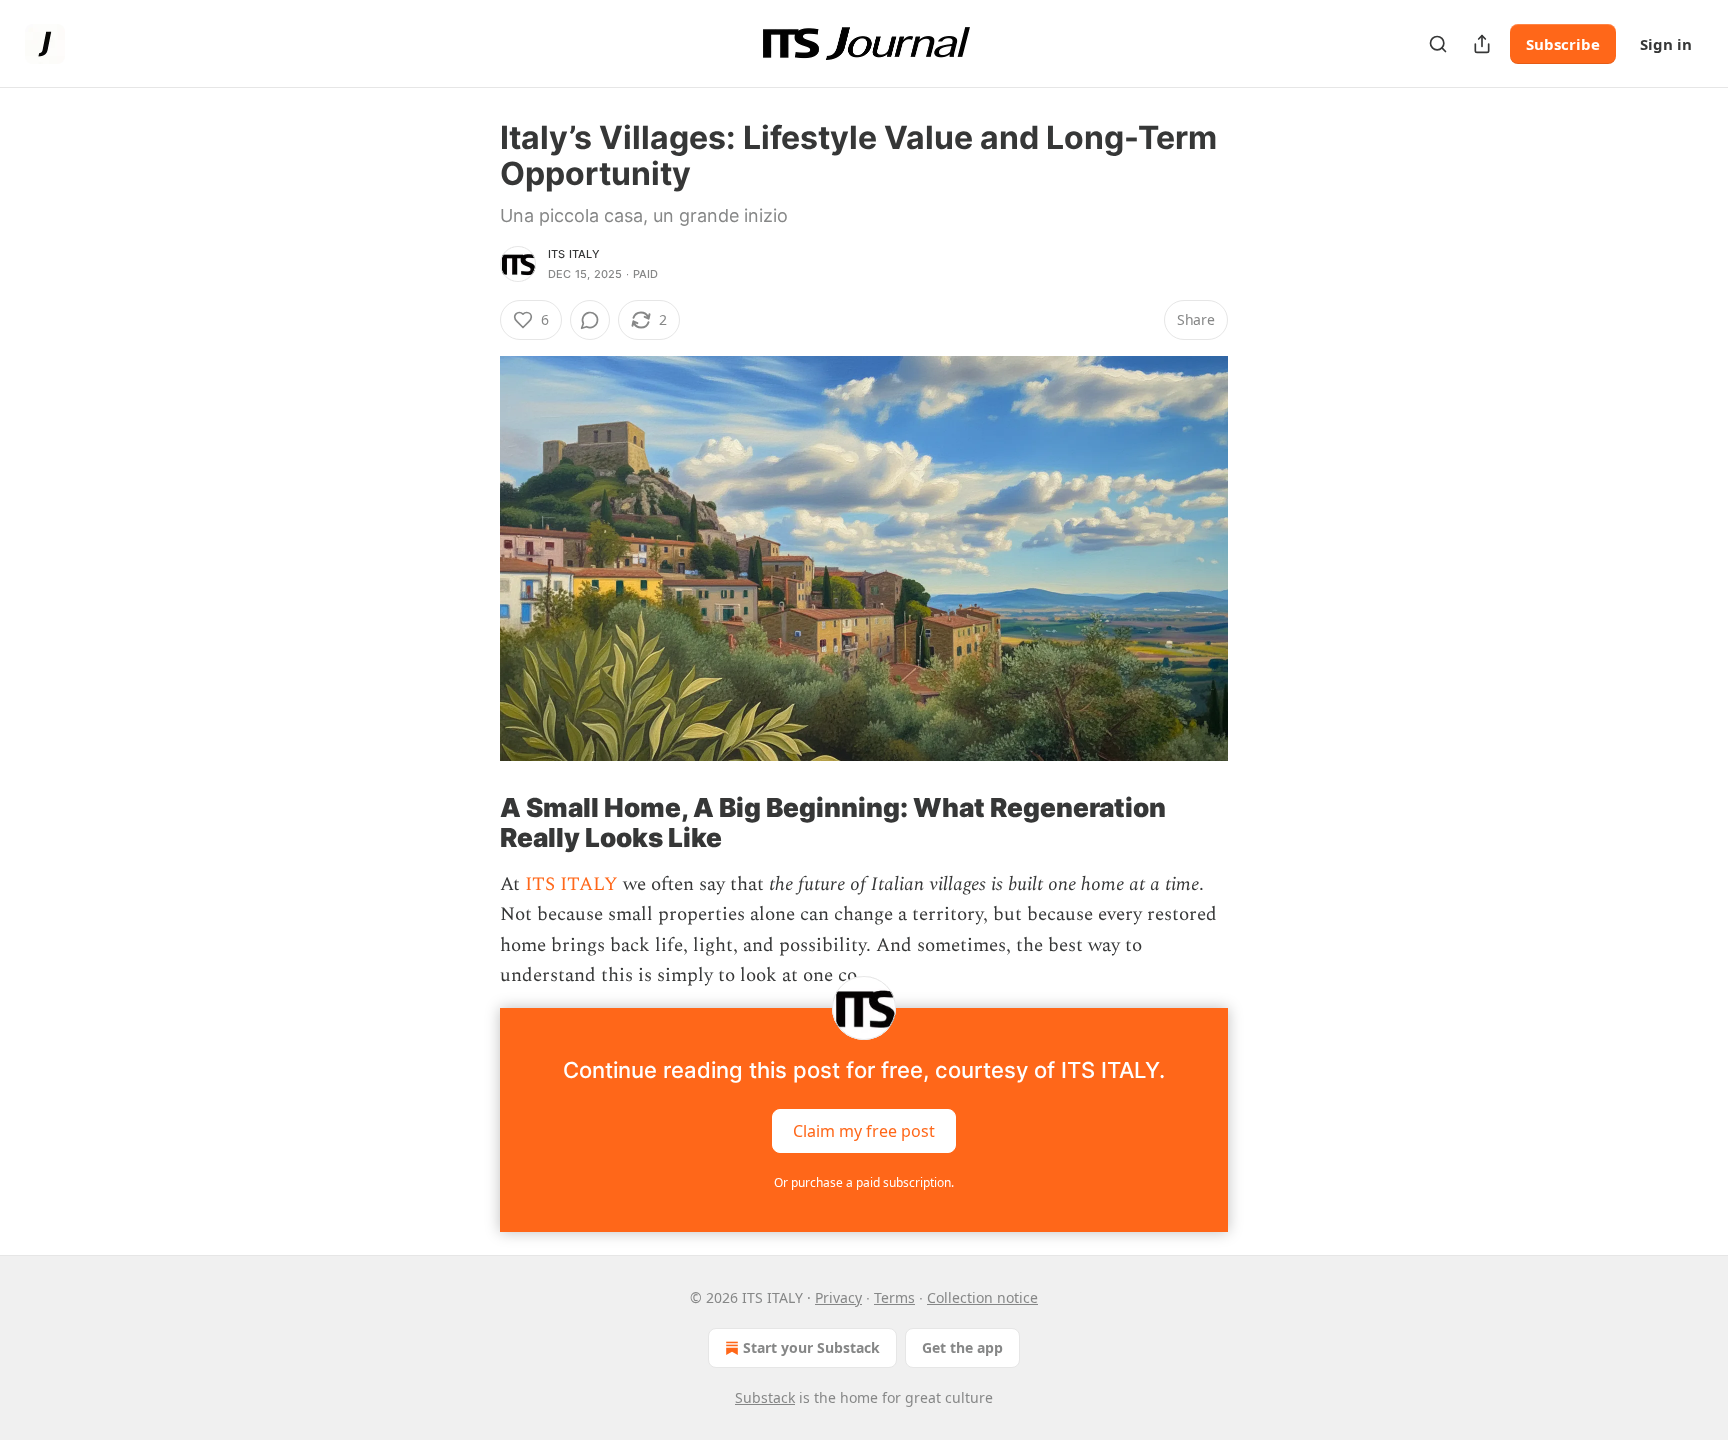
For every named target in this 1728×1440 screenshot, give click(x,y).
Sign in (1666, 44)
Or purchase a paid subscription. (864, 1182)
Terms (894, 1297)
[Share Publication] (1482, 44)
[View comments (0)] (590, 320)
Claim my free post (864, 1130)
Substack (765, 1397)
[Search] (1438, 44)
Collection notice (982, 1297)
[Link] (472, 823)
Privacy (838, 1297)
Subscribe (1563, 44)
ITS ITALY (574, 254)
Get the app (962, 1347)
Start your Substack (811, 1347)
